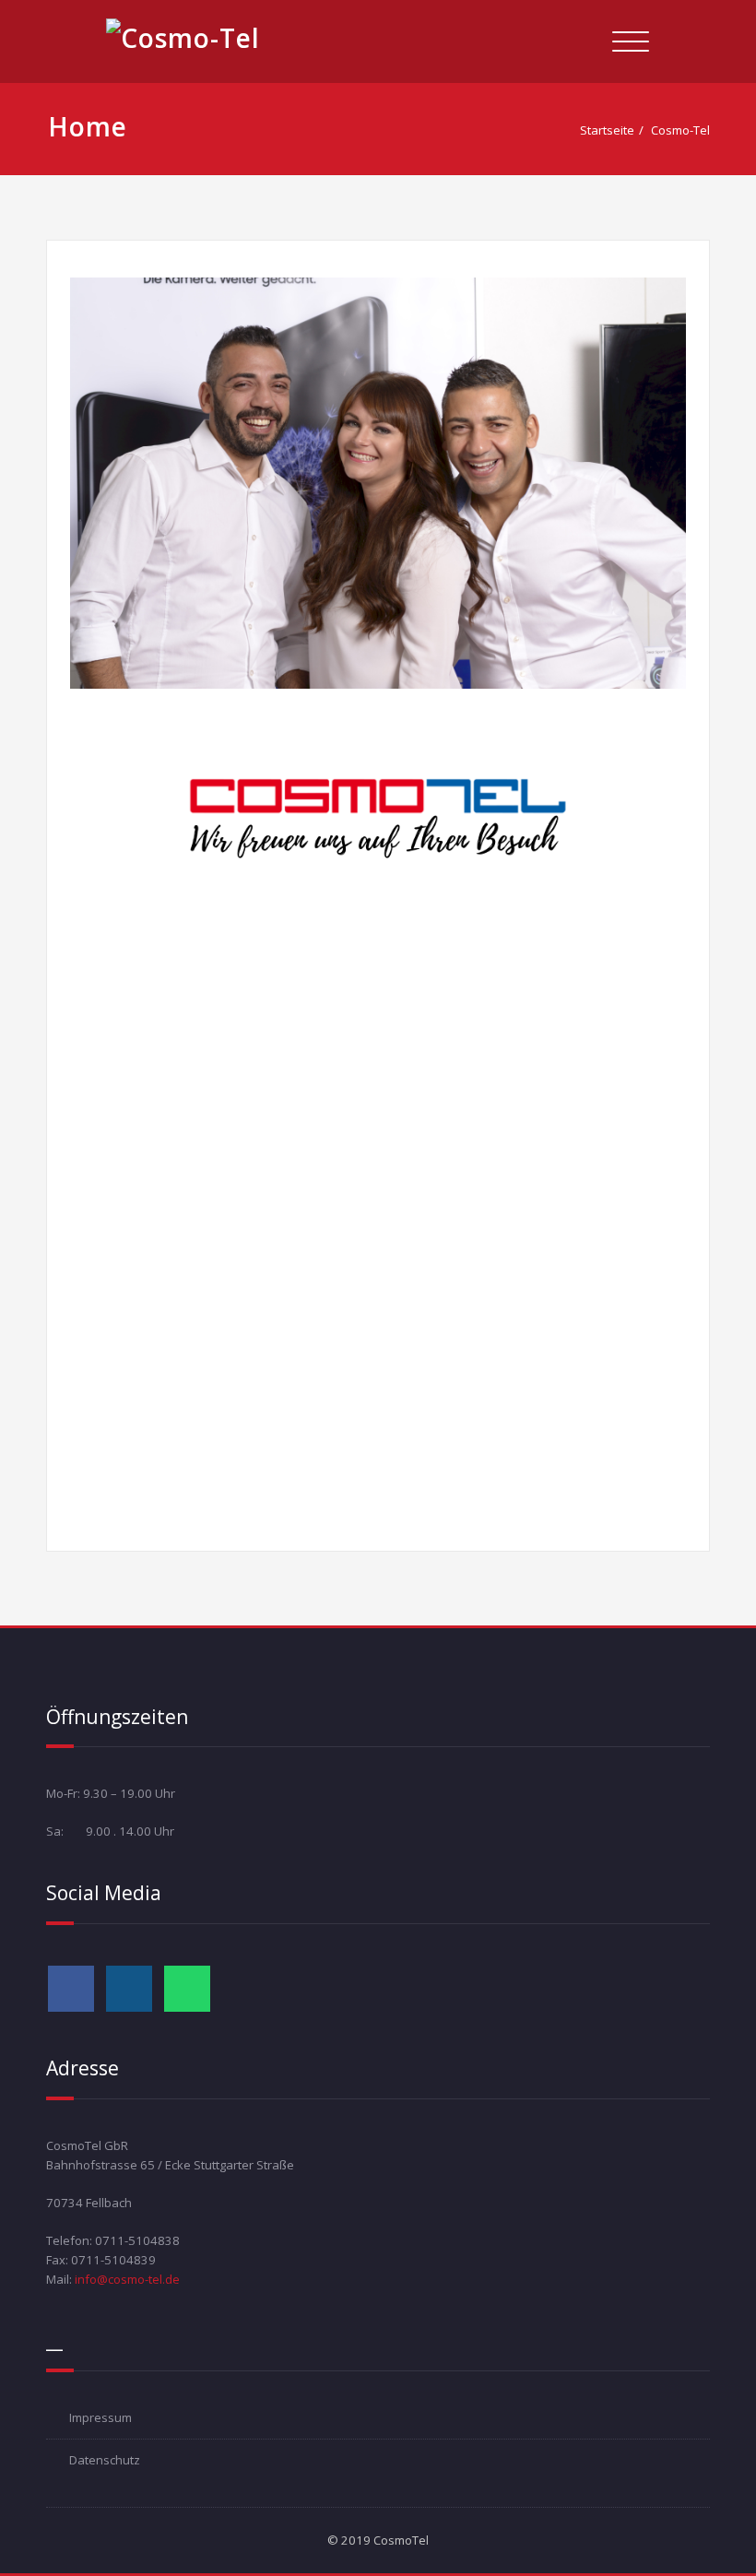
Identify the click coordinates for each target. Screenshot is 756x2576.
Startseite (607, 130)
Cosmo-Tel (680, 130)
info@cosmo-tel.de (127, 2279)
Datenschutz (105, 2460)
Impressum (100, 2417)
